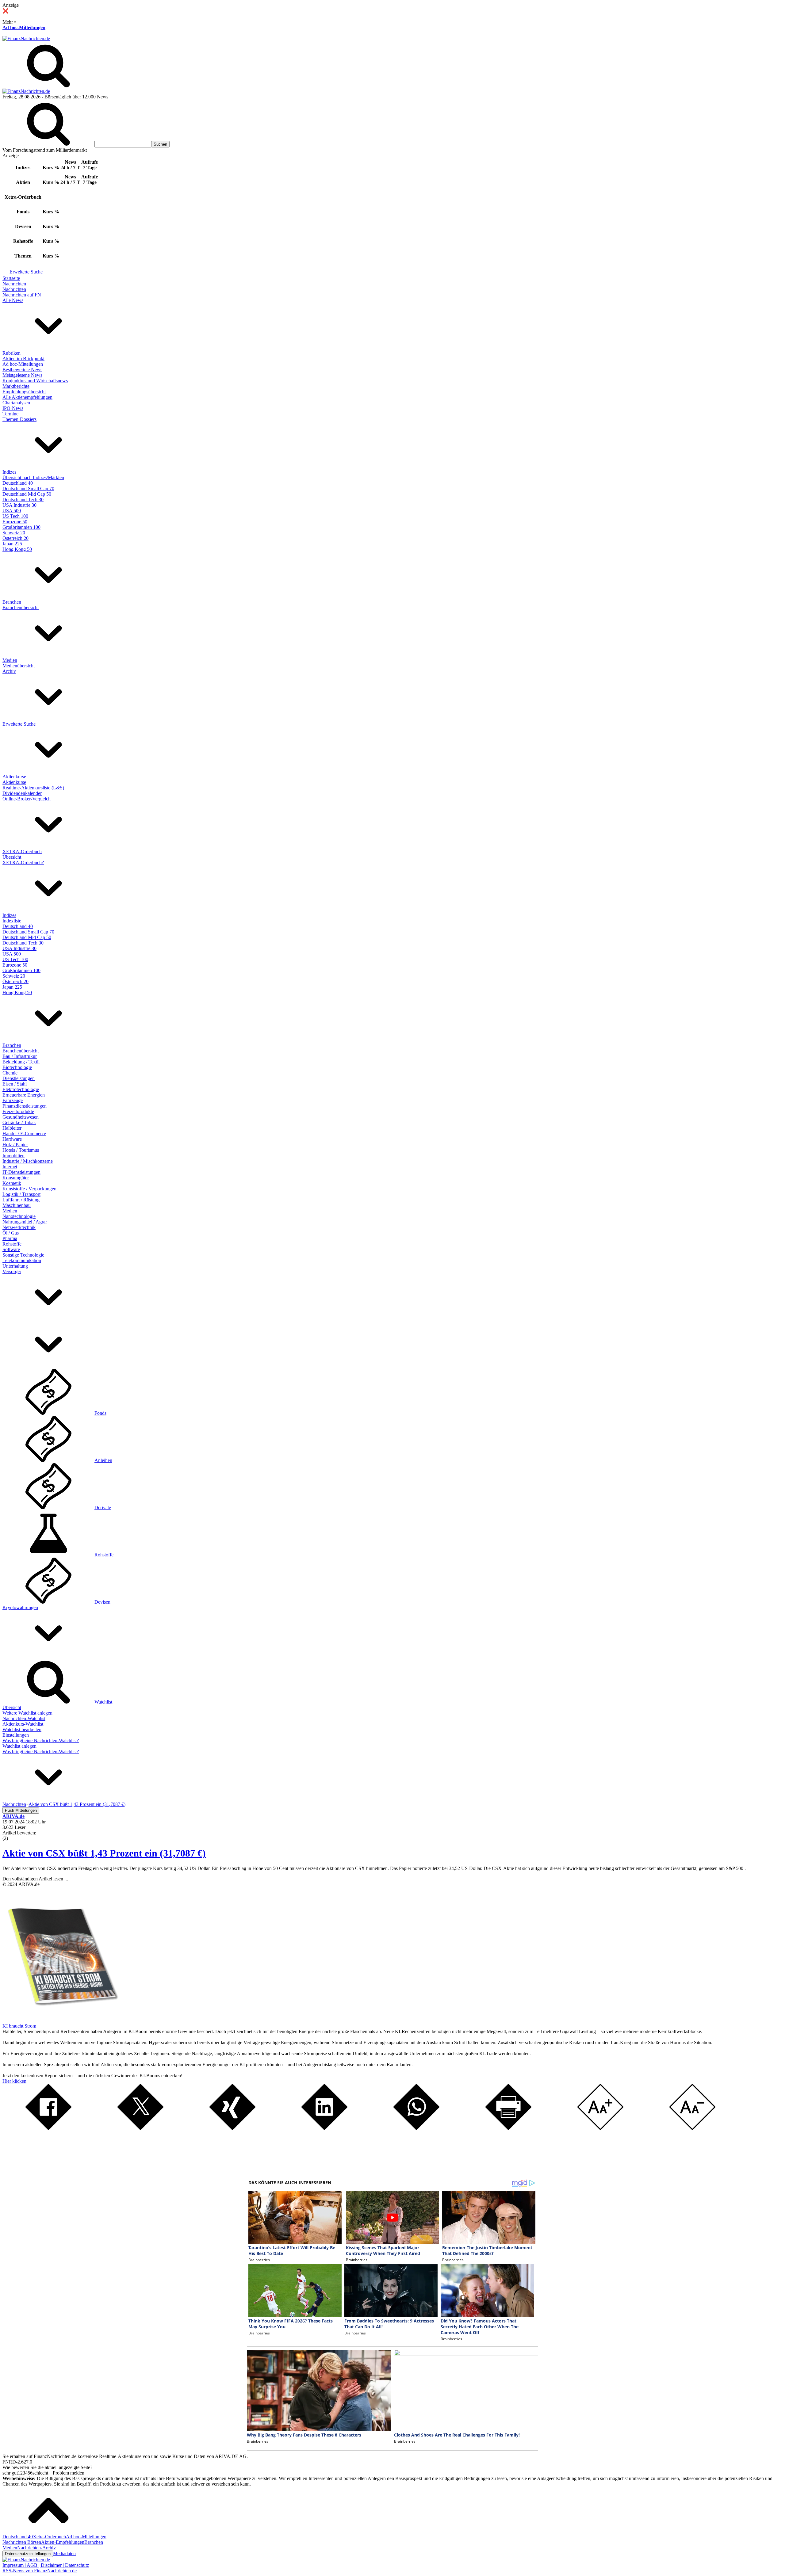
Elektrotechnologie (21, 1089)
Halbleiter (12, 1128)
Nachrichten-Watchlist (24, 1718)
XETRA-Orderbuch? (23, 862)
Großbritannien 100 (21, 527)
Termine (10, 414)
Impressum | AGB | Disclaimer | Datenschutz (46, 2565)
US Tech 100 (15, 516)
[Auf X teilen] (140, 2128)
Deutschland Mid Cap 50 (27, 494)
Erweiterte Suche (26, 272)
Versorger (12, 1271)
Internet (10, 1167)
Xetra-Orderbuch (49, 2537)
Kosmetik (12, 1183)
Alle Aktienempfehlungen (27, 397)
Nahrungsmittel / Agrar (25, 1222)
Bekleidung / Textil (21, 1062)
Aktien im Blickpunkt (23, 359)
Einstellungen (16, 1735)
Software (11, 1249)
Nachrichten (14, 284)
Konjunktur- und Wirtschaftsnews (35, 381)
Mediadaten (64, 2553)
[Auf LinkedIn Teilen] (324, 2128)
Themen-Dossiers (19, 419)
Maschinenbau (17, 1205)
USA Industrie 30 (19, 505)
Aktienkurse (14, 777)
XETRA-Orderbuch (22, 851)
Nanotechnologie (19, 1216)
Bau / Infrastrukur (20, 1056)
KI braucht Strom (19, 2026)
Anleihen (103, 1460)
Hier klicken (14, 2081)
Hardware (12, 1139)
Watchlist (103, 1702)
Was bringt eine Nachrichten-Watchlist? (41, 1740)
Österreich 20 (15, 538)
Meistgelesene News (22, 375)
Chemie (10, 1073)
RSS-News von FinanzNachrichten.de (40, 2571)
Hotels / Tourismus (21, 1150)
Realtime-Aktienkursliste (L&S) (33, 788)
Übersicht (12, 857)
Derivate (103, 1507)
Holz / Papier (15, 1145)
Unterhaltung (15, 1266)
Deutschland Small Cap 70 (28, 488)
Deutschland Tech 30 (23, 500)
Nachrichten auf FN (22, 295)
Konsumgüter (16, 1178)
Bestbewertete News (22, 370)
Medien (10, 660)
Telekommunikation (22, 1260)
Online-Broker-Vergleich (27, 799)
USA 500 (12, 511)
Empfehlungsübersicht (24, 392)
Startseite (11, 278)
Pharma (10, 1238)
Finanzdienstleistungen (25, 1106)
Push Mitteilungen (21, 1810)
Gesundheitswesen (21, 1117)
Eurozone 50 (15, 522)
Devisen (102, 1602)
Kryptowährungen (20, 1607)
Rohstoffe (12, 1244)
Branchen (12, 602)
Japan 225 (12, 544)
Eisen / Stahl (15, 1084)
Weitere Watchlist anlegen (27, 1713)
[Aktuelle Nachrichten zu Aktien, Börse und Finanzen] (26, 38)
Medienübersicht (19, 666)
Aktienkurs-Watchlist (23, 1724)
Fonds (100, 1413)
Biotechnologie (17, 1067)
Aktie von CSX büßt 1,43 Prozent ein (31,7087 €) (104, 1853)
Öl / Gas (11, 1233)
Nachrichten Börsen (22, 2542)
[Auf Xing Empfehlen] (232, 2128)
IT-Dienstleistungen (21, 1172)
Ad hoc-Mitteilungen (24, 27)
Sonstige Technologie (23, 1255)
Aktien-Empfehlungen (63, 2542)
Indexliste (12, 921)
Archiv (9, 671)
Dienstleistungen (19, 1078)
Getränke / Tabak (19, 1122)
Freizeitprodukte (18, 1111)
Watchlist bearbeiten (22, 1729)
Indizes (9, 472)
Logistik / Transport (21, 1194)
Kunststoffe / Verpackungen (29, 1189)
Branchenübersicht (21, 607)
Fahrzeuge (13, 1100)
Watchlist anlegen (19, 1746)
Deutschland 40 (18, 483)
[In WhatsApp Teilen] (416, 2128)
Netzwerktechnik (19, 1227)
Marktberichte (16, 386)
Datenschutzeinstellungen (28, 2554)
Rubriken (11, 353)
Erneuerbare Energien (24, 1095)
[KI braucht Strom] (61, 2020)
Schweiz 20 (14, 533)
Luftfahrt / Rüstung (21, 1200)
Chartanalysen (16, 403)
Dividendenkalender (22, 793)
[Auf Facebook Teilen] (48, 2128)
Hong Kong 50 (17, 549)
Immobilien (13, 1156)
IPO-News (13, 408)
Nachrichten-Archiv (36, 2548)
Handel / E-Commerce (24, 1133)
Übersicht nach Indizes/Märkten (33, 477)
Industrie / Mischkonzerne (28, 1161)
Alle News (13, 300)
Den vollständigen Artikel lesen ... (35, 1879)
